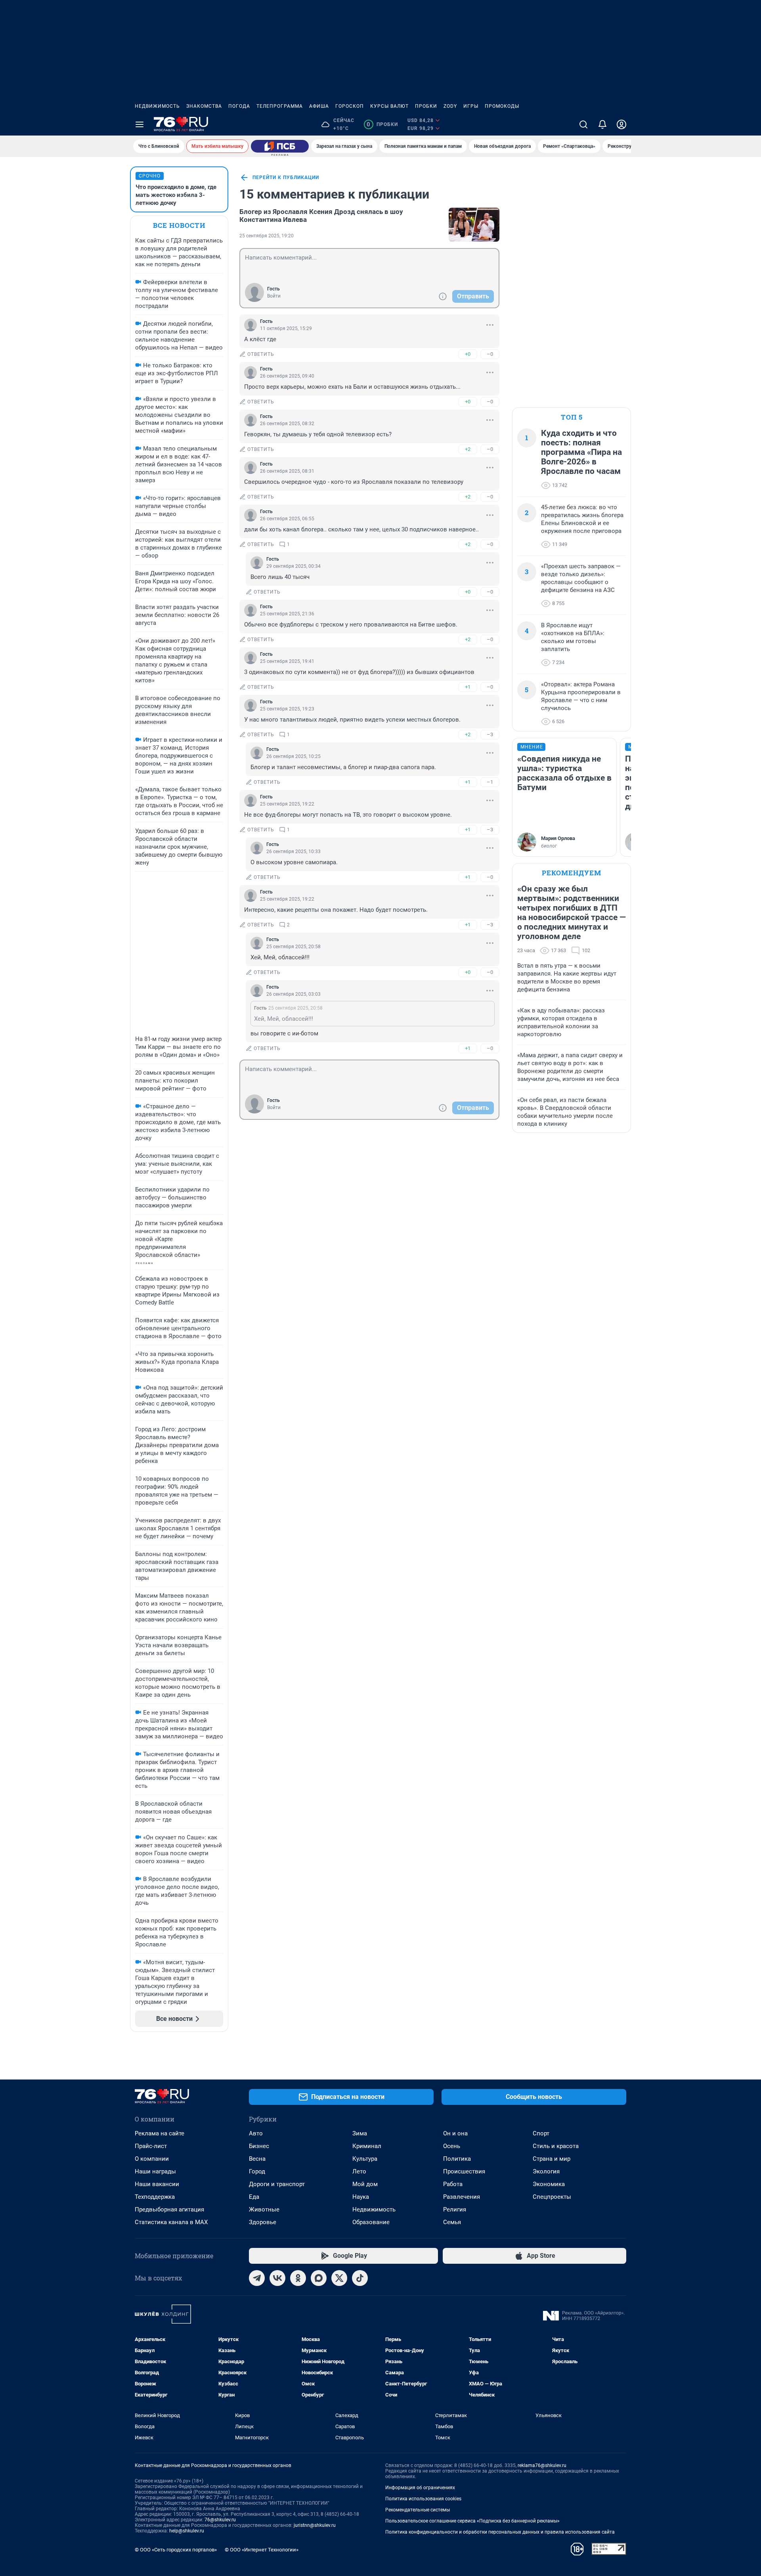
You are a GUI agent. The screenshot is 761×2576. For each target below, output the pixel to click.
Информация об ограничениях (420, 2488)
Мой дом (365, 2184)
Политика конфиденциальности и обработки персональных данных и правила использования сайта (500, 2532)
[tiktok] (360, 2278)
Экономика (549, 2184)
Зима (360, 2133)
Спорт (541, 2133)
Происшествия (464, 2171)
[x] (339, 2278)
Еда (254, 2197)
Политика (457, 2159)
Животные (264, 2209)
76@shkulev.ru (220, 2520)
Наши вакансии (157, 2184)
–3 (490, 734)
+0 (468, 354)
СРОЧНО (150, 176)
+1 (468, 687)
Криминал (367, 2146)
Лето (359, 2171)
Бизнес (259, 2146)
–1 (490, 782)
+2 (468, 449)
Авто (256, 2133)
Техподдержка (155, 2197)
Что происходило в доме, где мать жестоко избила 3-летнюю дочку (176, 195)
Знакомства (204, 106)
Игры (471, 106)
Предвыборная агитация (169, 2209)
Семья (452, 2222)
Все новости (179, 225)
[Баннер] (280, 146)
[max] (319, 2278)
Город (257, 2171)
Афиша (319, 106)
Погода (239, 106)
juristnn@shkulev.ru (315, 2525)
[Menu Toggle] (140, 124)
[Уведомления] (602, 124)
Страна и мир (552, 2159)
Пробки (426, 106)
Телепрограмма (280, 106)
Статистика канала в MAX (171, 2222)
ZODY (450, 106)
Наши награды (155, 2171)
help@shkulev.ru (187, 2531)
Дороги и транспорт (277, 2184)
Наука (361, 2197)
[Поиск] (583, 124)
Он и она (455, 2133)
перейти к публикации (286, 178)
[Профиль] (621, 124)
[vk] (277, 2278)
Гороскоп (350, 106)
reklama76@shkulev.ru (542, 2465)
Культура (365, 2159)
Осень (452, 2146)
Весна (257, 2159)
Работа (453, 2184)
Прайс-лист (151, 2146)
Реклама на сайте (160, 2133)
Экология (546, 2171)
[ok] (298, 2278)
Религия (455, 2209)
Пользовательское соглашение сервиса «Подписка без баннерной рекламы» (472, 2521)
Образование (371, 2222)
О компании (152, 2159)
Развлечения (462, 2197)
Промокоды (502, 106)
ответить (261, 354)
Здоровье (263, 2222)
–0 (490, 354)
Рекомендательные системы (418, 2510)
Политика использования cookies (423, 2499)
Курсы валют (389, 106)
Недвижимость (157, 106)
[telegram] (257, 2278)
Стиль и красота (556, 2146)
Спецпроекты (552, 2197)
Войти (274, 296)
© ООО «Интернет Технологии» (262, 2550)
